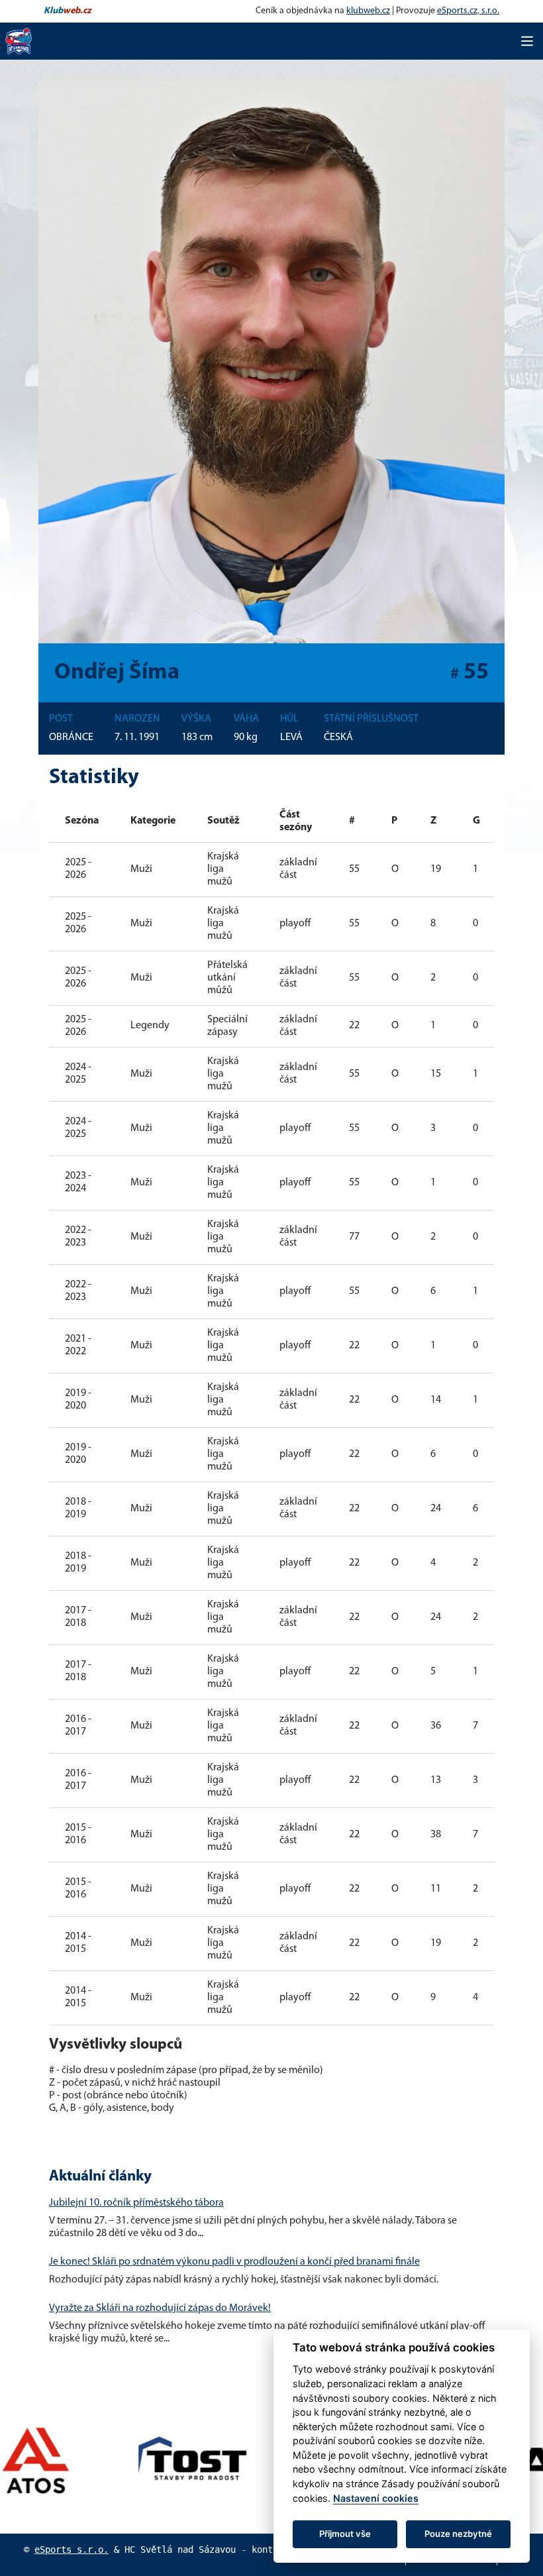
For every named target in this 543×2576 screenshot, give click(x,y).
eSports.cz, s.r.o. (468, 11)
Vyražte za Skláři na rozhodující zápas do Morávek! (160, 2308)
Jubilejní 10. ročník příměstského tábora (136, 2203)
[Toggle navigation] (527, 41)
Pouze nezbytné (458, 2534)
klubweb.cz (368, 11)
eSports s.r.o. (72, 2549)
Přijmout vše (345, 2534)
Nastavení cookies (376, 2498)
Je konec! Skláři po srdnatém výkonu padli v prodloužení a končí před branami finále (234, 2262)
